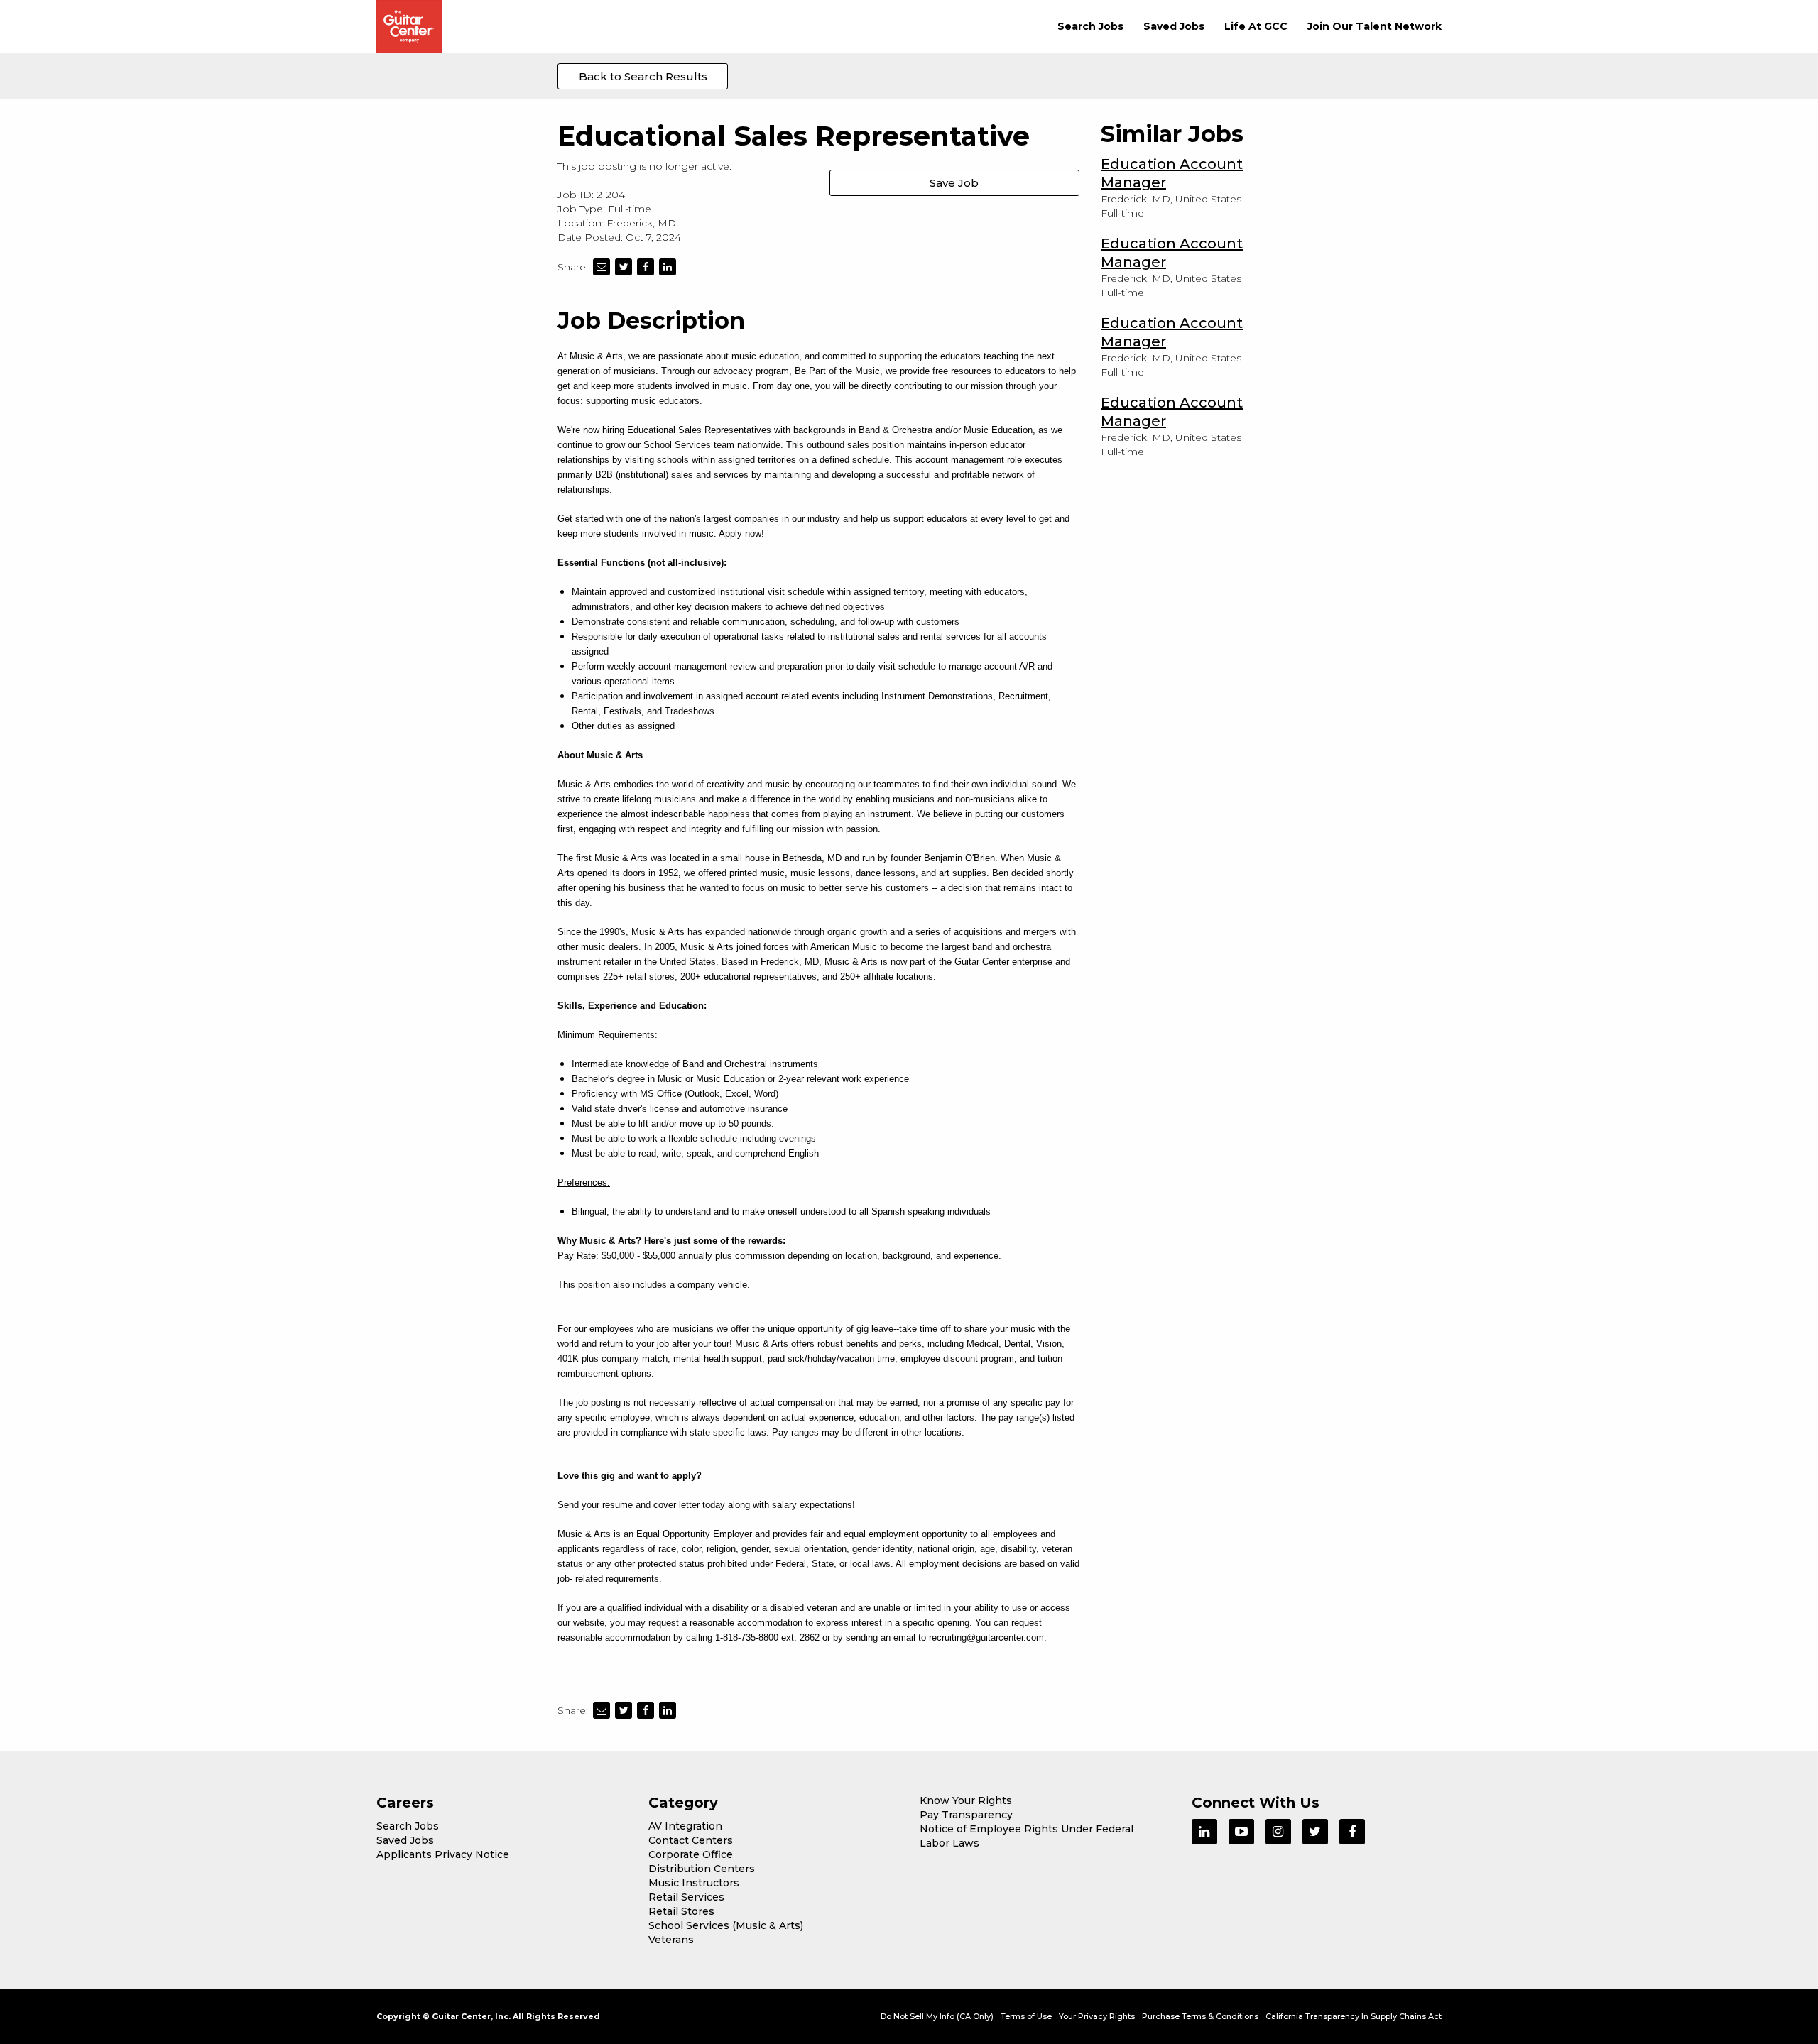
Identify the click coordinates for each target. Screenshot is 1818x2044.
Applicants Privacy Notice (443, 1854)
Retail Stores (681, 1911)
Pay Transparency (966, 1815)
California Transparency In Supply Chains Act (1354, 2016)
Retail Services (686, 1897)
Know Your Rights (966, 1800)
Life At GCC (1256, 26)
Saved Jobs (1174, 26)
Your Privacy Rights (1097, 2016)
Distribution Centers (702, 1869)
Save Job (954, 183)
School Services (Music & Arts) (726, 1925)
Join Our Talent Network (1375, 26)
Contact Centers (691, 1840)
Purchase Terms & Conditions (1200, 2016)
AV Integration (685, 1826)
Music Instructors (694, 1883)
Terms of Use (1026, 2016)
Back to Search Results (643, 76)
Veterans (671, 1940)
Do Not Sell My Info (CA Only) (937, 2016)
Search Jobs (1090, 26)
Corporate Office (691, 1854)
